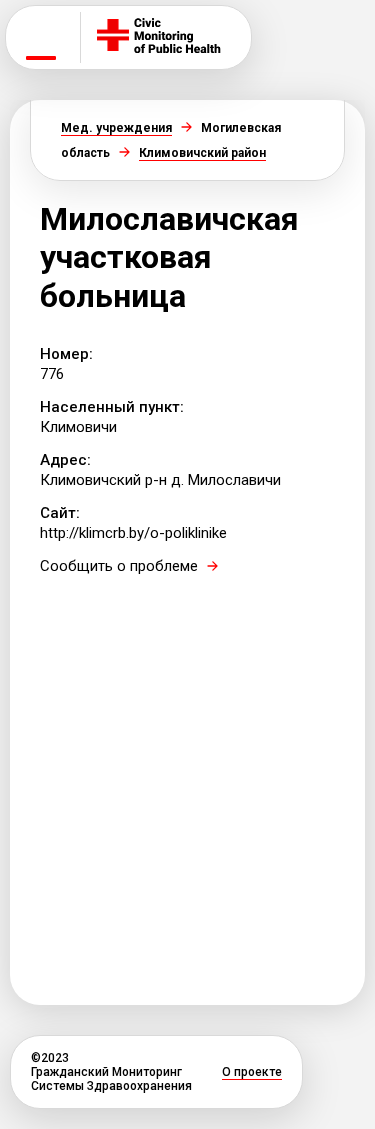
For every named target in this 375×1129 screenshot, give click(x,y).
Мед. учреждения (116, 128)
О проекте (252, 1072)
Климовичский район (202, 153)
